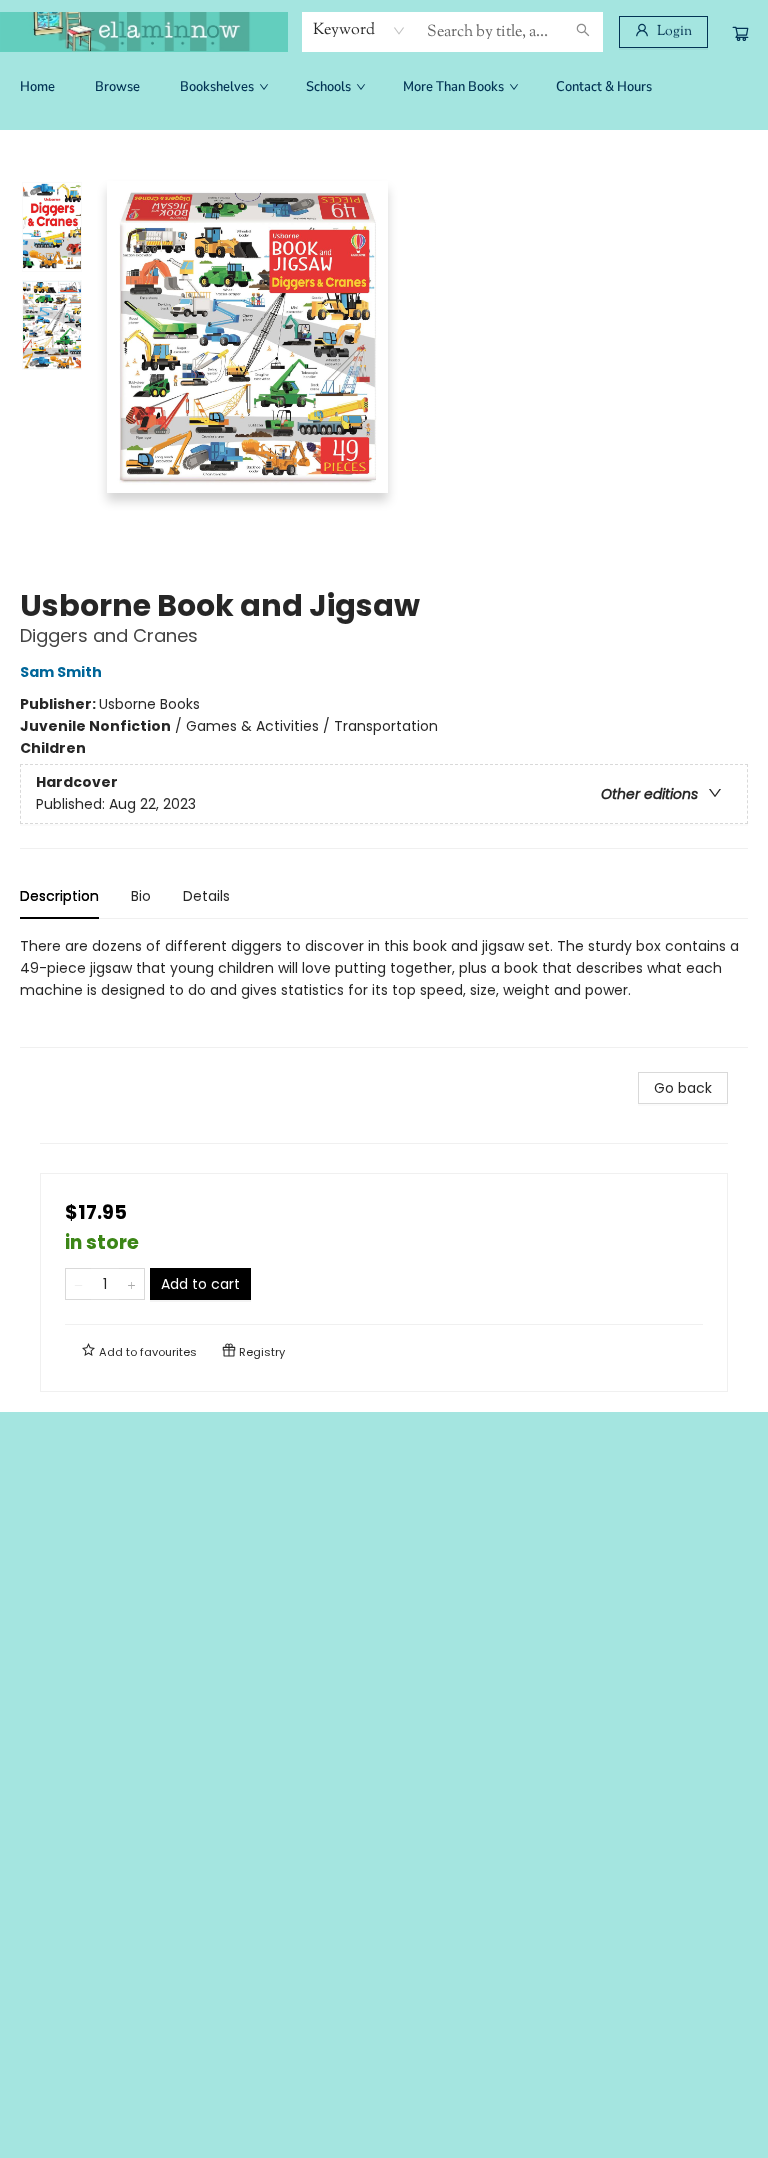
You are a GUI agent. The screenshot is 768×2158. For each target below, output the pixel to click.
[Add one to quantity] (131, 1284)
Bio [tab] (141, 896)
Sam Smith (61, 672)
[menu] (384, 87)
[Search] (583, 32)
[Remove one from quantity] (78, 1284)
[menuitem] (37, 87)
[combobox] (359, 31)
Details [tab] (206, 896)
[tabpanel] (384, 991)
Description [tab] (59, 896)
